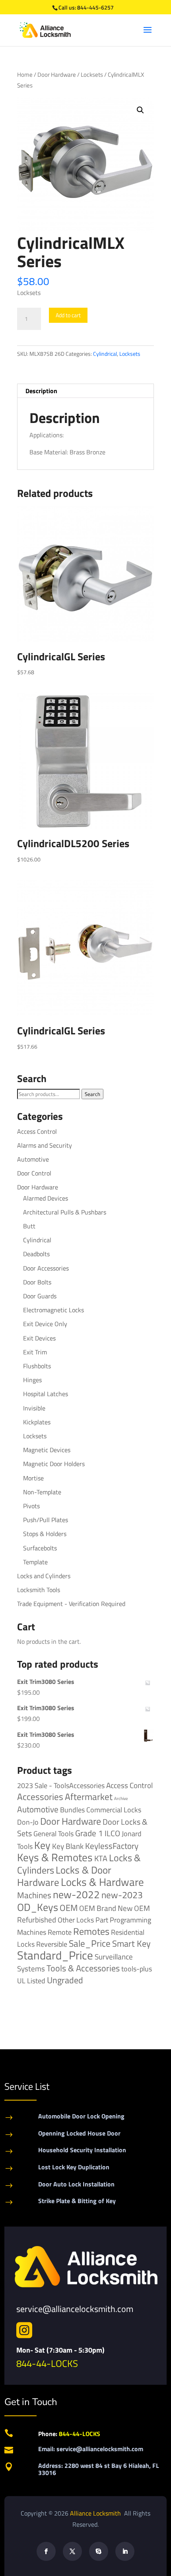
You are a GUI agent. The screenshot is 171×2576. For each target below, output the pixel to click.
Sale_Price (90, 1943)
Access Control (37, 1131)
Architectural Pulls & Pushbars (65, 1212)
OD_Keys (38, 1907)
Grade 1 (89, 1833)
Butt (29, 1226)
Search (92, 1094)
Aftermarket (89, 1797)
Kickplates (37, 1422)
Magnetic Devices (47, 1450)
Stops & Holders (45, 1534)
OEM (69, 1908)
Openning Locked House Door (79, 2133)
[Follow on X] (72, 2551)
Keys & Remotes (55, 1857)
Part (102, 1920)
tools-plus (137, 1969)
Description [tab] (41, 391)
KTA (101, 1858)
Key (42, 1845)
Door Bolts (37, 1282)
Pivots (31, 1506)
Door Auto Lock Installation (76, 2184)
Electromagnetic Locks (53, 1310)
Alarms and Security (45, 1145)
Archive (121, 1798)
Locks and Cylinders (44, 1576)
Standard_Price (55, 1955)
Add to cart (68, 315)
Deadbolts (36, 1254)
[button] (140, 110)
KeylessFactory (112, 1846)
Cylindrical (105, 354)
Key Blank (68, 1846)
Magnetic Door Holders (54, 1464)
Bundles (72, 1810)
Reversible (52, 1944)
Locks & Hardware (102, 1882)
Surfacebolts (40, 1548)
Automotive (33, 1159)
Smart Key (131, 1944)
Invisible (34, 1408)
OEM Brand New (106, 1908)
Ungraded (65, 1980)
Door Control (34, 1173)
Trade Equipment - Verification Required (71, 1604)
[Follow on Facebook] (46, 2551)
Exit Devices (39, 1338)
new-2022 (76, 1894)
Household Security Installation (82, 2150)
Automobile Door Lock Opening (81, 2116)
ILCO (112, 1833)
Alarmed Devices (46, 1198)
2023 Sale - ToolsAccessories (61, 1786)
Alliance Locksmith (96, 2513)
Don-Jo (28, 1822)
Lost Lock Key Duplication (74, 2167)
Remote (60, 1932)
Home (25, 75)
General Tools (53, 1833)
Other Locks (76, 1920)
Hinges (32, 1380)
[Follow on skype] (99, 2551)
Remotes (91, 1931)
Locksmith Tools (39, 1590)
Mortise (33, 1478)
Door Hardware (57, 75)
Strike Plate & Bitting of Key (77, 2201)
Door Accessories (46, 1268)
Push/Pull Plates (46, 1520)
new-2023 (122, 1895)
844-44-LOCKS (47, 2363)
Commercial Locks (114, 1810)
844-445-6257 (95, 7)
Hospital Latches (46, 1394)
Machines (34, 1895)
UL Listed (31, 1980)
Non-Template (42, 1492)
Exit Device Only (45, 1324)
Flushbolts (37, 1366)
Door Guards (40, 1296)
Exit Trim (35, 1352)
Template (35, 1562)
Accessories (40, 1797)
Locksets (92, 75)
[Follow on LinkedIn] (125, 2551)
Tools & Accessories (83, 1968)
